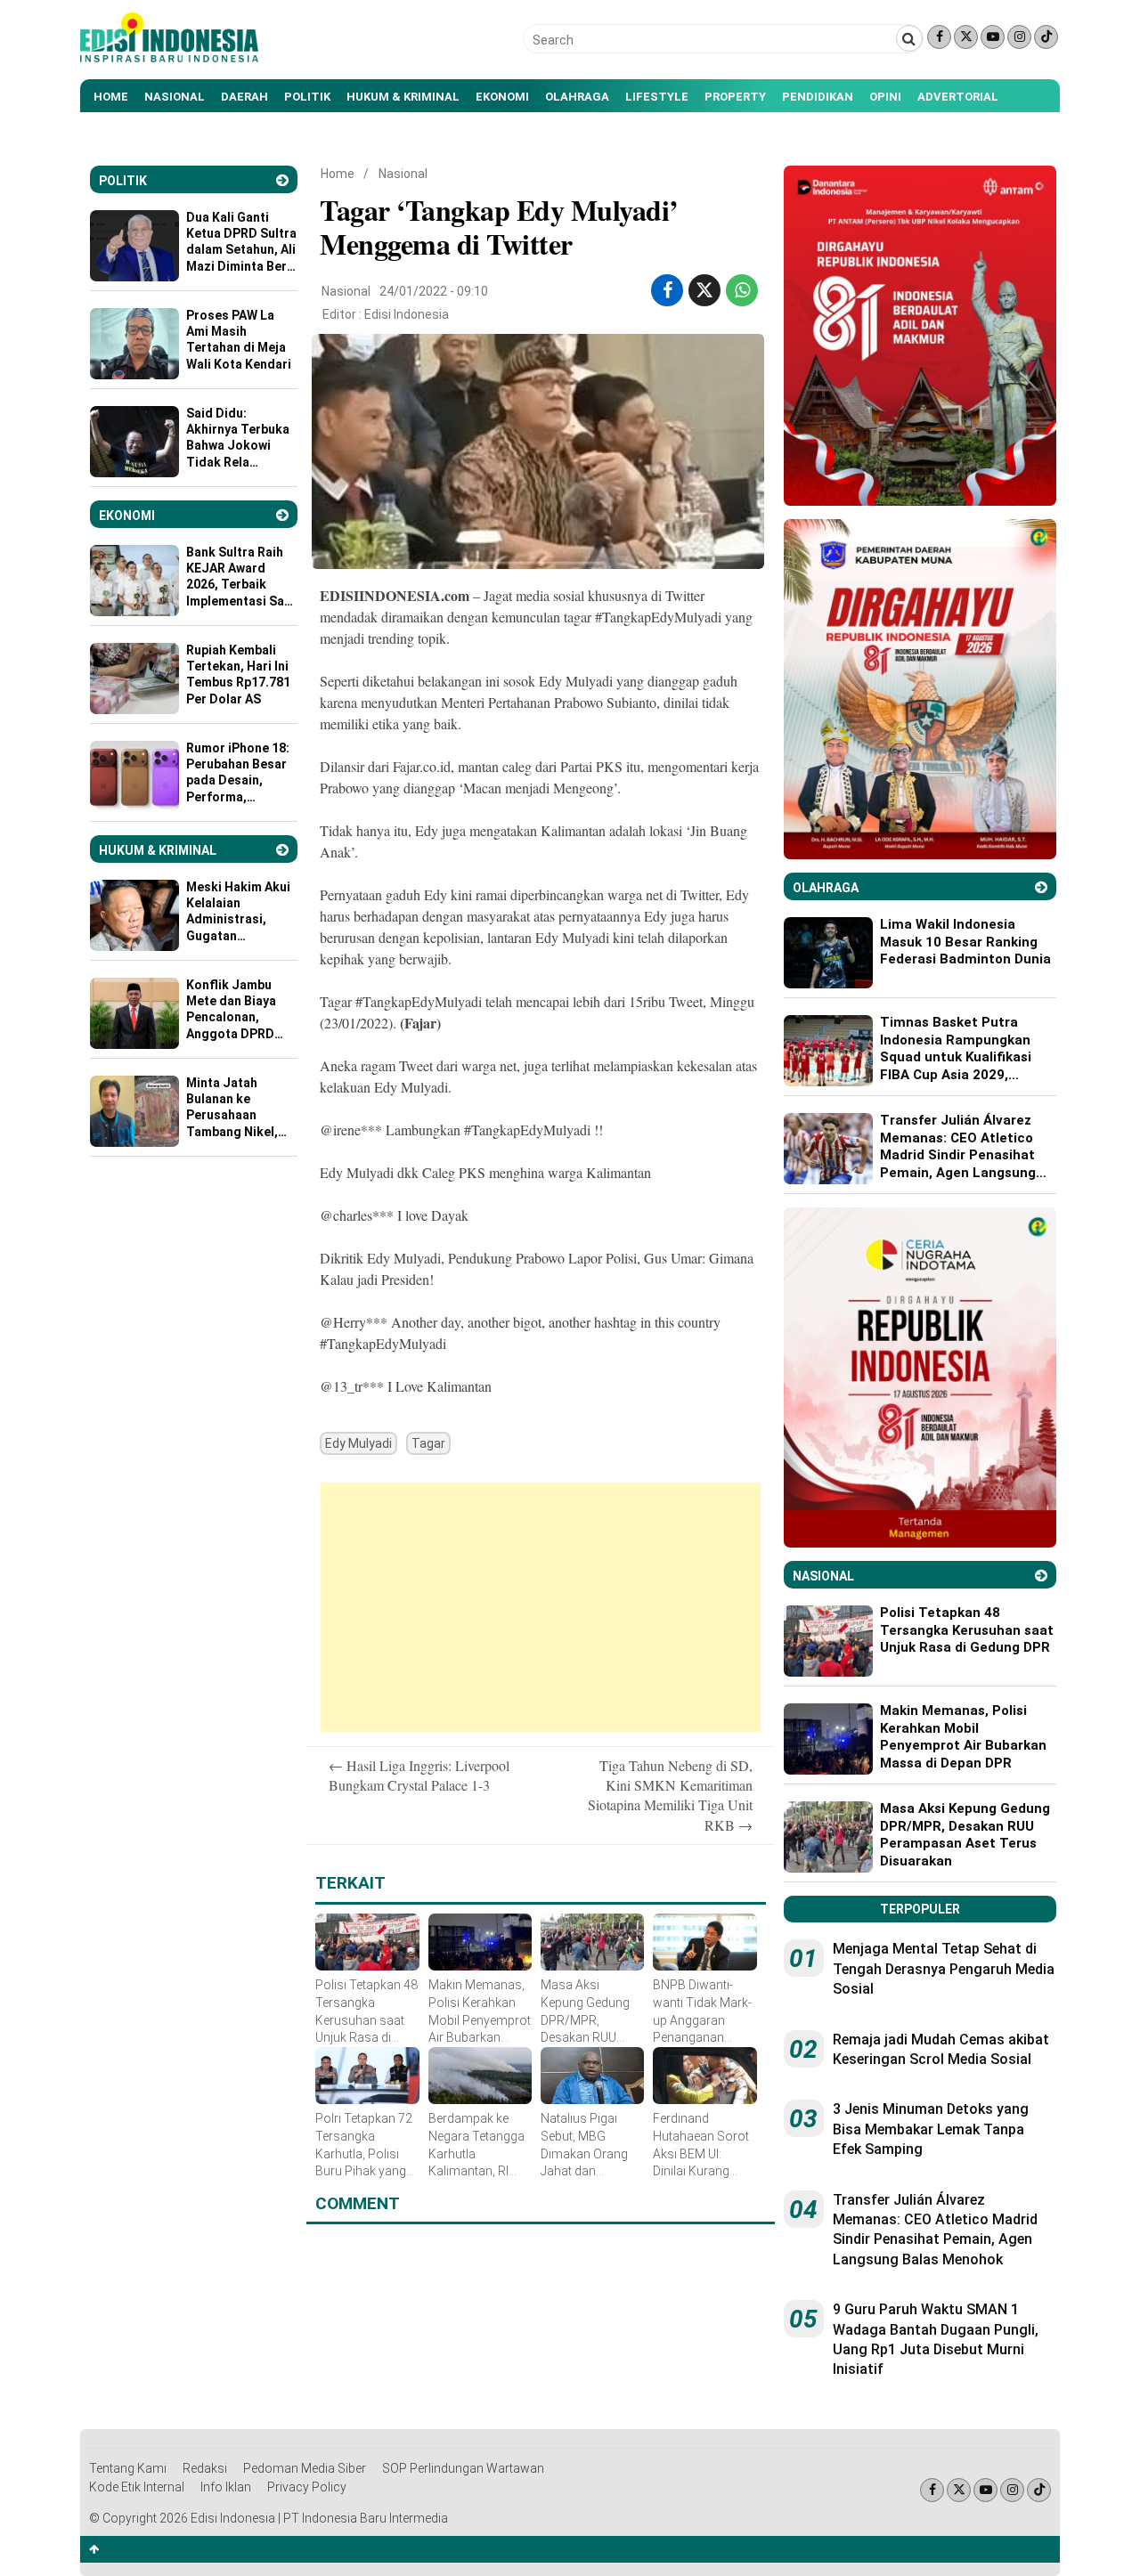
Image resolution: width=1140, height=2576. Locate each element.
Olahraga (577, 97)
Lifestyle (657, 97)
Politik (307, 97)
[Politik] (282, 180)
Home (111, 97)
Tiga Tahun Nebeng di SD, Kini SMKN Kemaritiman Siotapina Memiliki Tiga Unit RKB (670, 1795)
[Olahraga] (1041, 887)
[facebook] (668, 290)
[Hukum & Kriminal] (282, 850)
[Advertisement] (541, 1607)
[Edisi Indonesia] (169, 58)
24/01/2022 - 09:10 (434, 291)
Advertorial (958, 97)
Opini (885, 97)
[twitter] (704, 290)
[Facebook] (939, 37)
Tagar (428, 1443)
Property (735, 97)
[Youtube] (993, 37)
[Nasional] (1041, 1576)
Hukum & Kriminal (403, 97)
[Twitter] (966, 37)
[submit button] (909, 38)
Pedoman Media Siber (305, 2468)
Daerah (244, 97)
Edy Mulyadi (358, 1443)
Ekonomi (502, 97)
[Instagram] (1019, 37)
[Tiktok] (1046, 37)
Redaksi (205, 2468)
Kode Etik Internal (137, 2487)
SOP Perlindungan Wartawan (463, 2468)
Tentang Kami (128, 2468)
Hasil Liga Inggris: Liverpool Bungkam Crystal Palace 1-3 (419, 1775)
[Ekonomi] (282, 515)
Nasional (175, 97)
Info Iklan (226, 2487)
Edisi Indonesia (407, 314)
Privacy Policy (307, 2487)
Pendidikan (818, 97)
